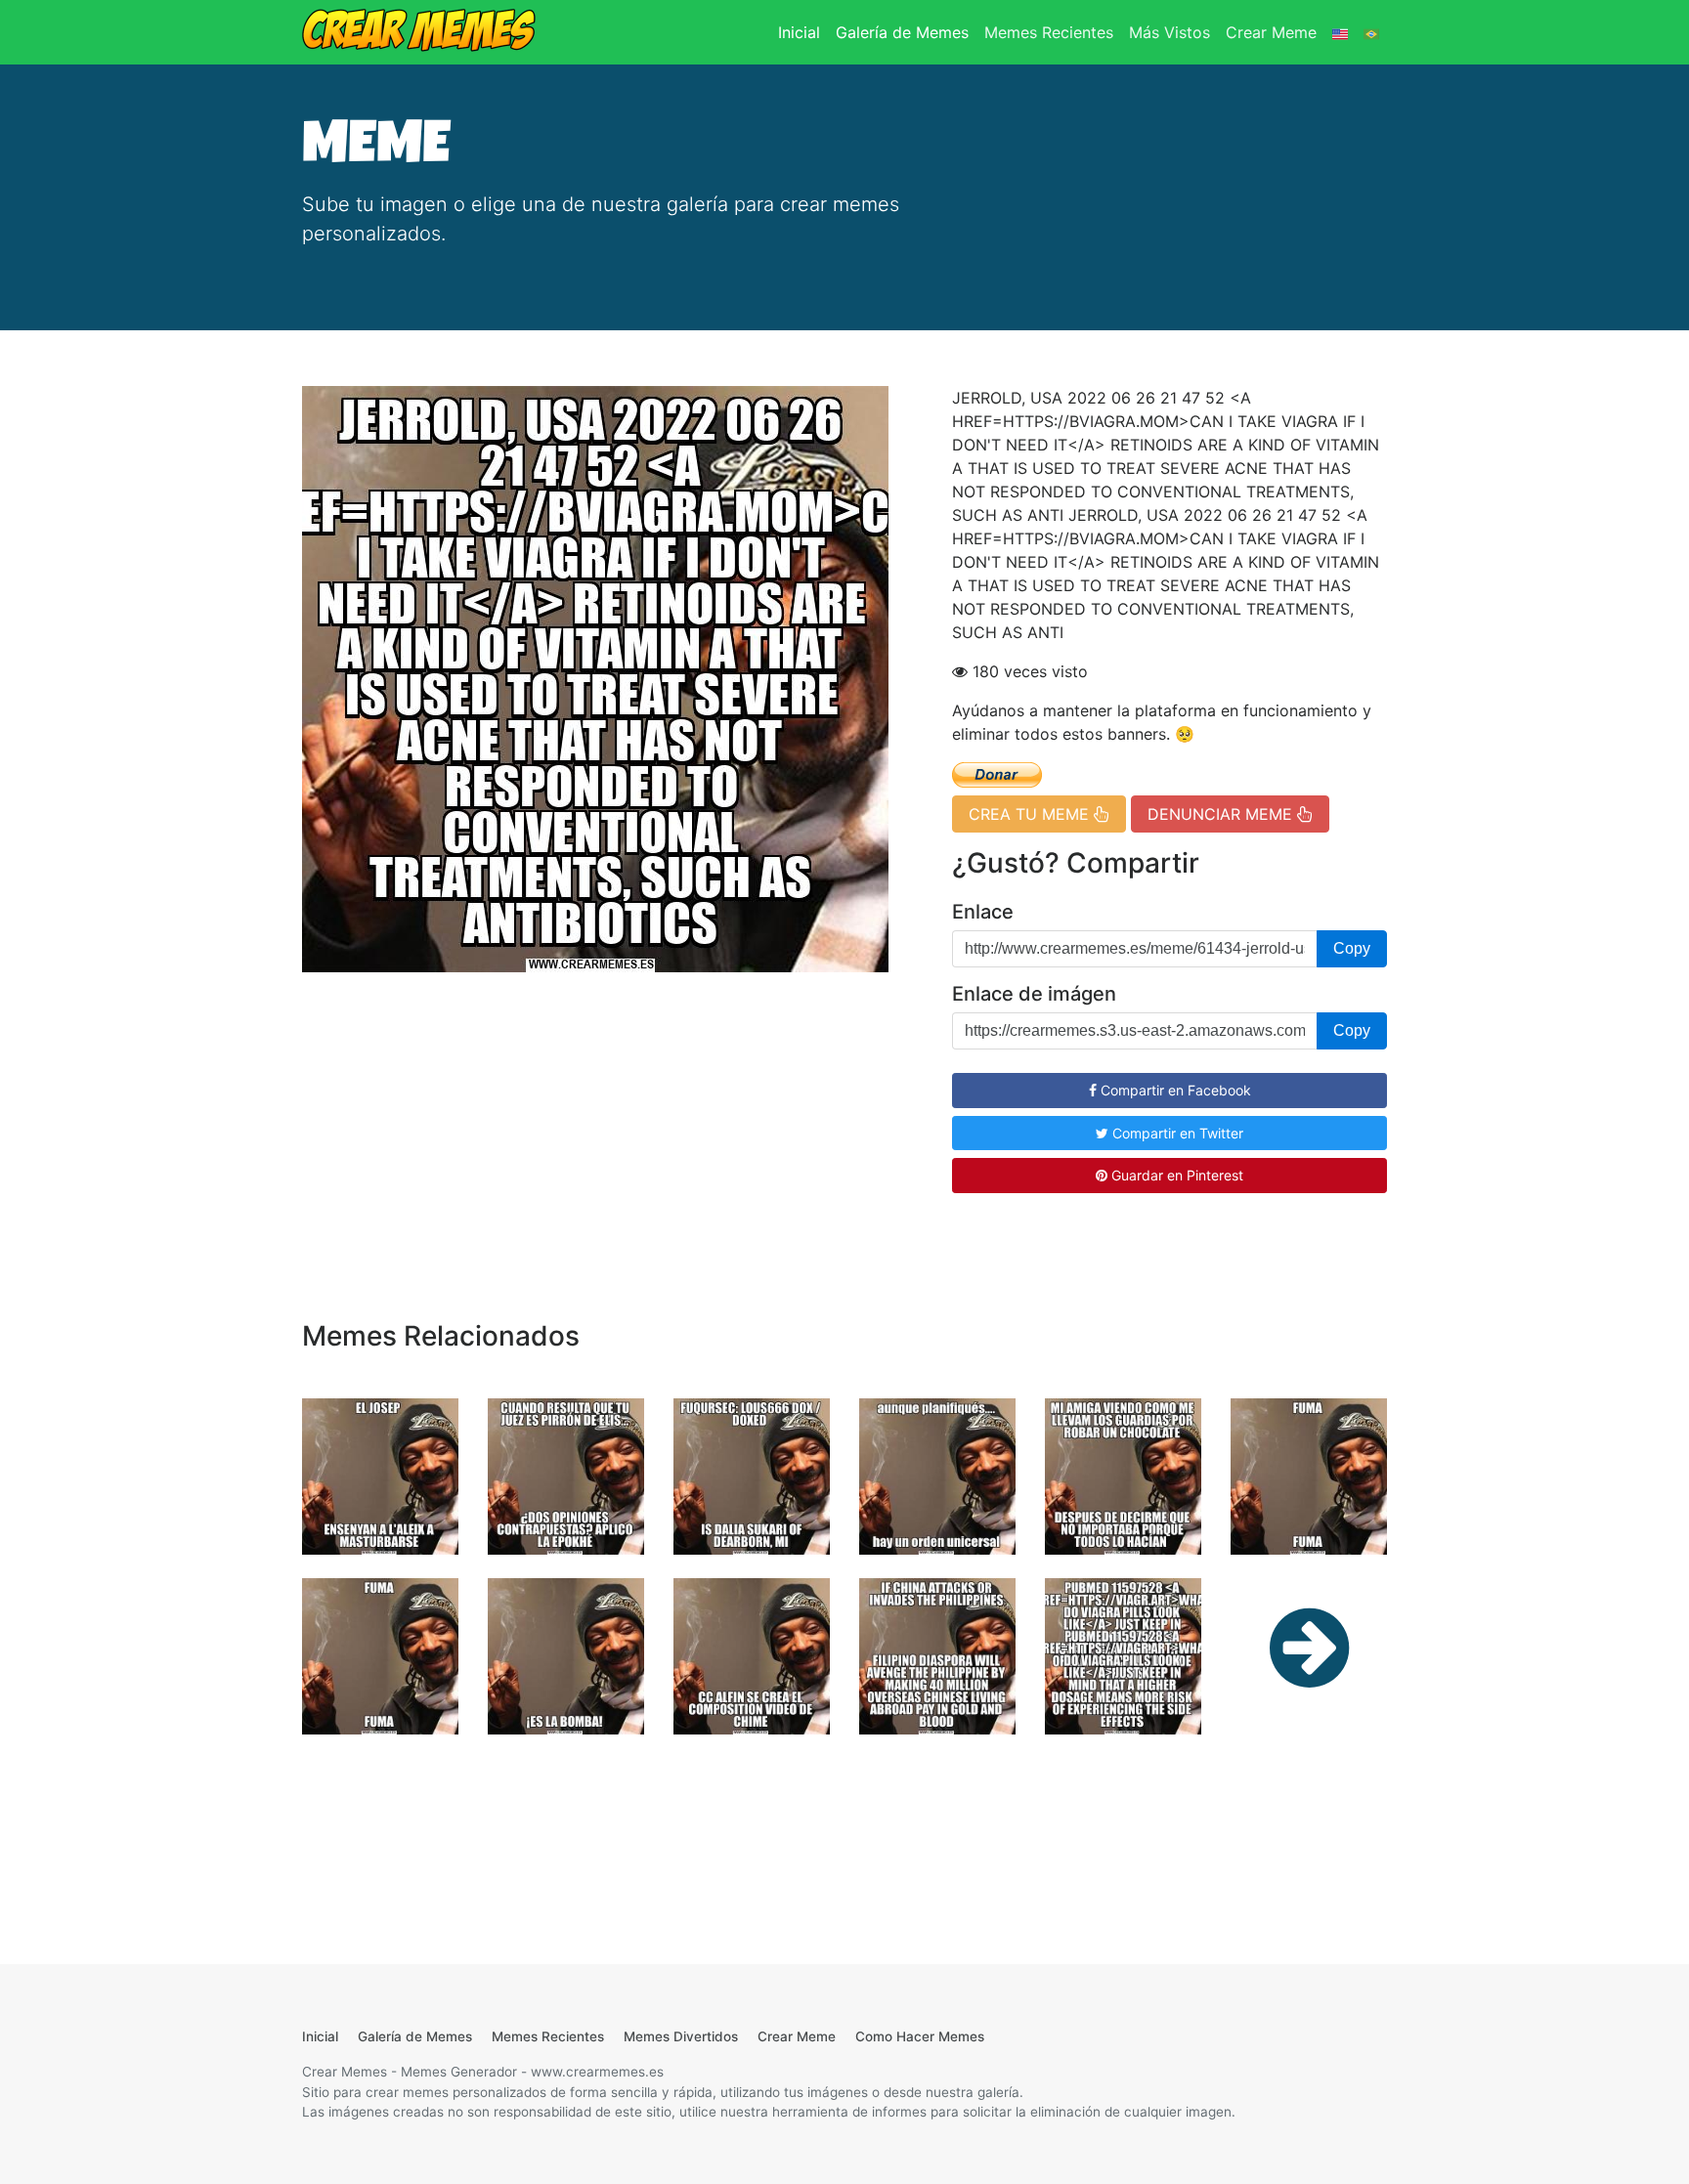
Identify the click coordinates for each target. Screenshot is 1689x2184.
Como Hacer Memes (920, 2036)
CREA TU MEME (1031, 814)
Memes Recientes (1049, 32)
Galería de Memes (902, 32)
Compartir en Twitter (1176, 1133)
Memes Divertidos (681, 2036)
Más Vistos (1169, 32)
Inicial (803, 32)
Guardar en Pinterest (1175, 1175)
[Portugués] (1371, 32)
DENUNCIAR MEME (1222, 814)
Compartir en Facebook (1174, 1090)
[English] (1340, 32)
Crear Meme (1271, 32)
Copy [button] (1352, 948)
